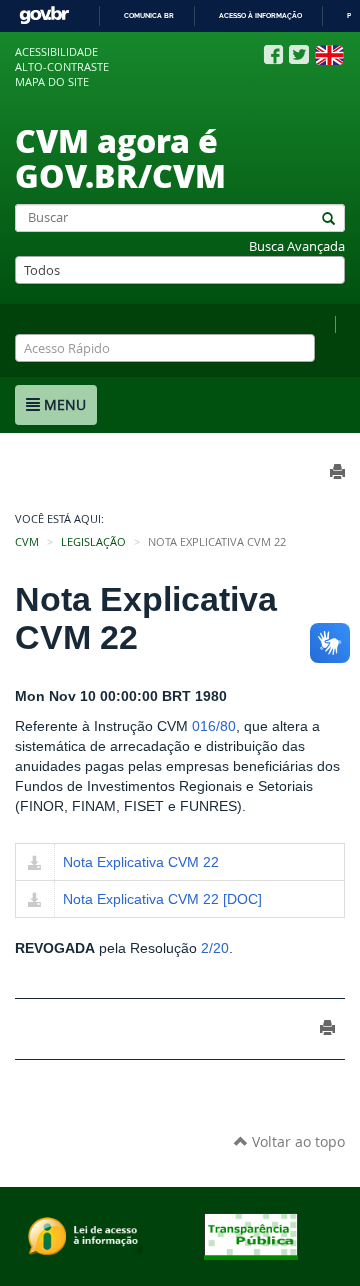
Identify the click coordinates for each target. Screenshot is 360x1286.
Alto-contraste (62, 67)
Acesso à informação (260, 15)
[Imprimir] (327, 1027)
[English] (329, 55)
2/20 (215, 948)
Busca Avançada (297, 246)
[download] (35, 864)
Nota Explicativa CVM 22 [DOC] (162, 899)
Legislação (93, 542)
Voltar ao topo (296, 1141)
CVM (27, 542)
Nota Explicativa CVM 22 (141, 862)
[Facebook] (273, 55)
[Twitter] (299, 54)
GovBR (44, 15)
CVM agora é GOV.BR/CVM (120, 157)
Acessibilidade (56, 52)
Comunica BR (149, 15)
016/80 (214, 726)
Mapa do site (52, 82)
